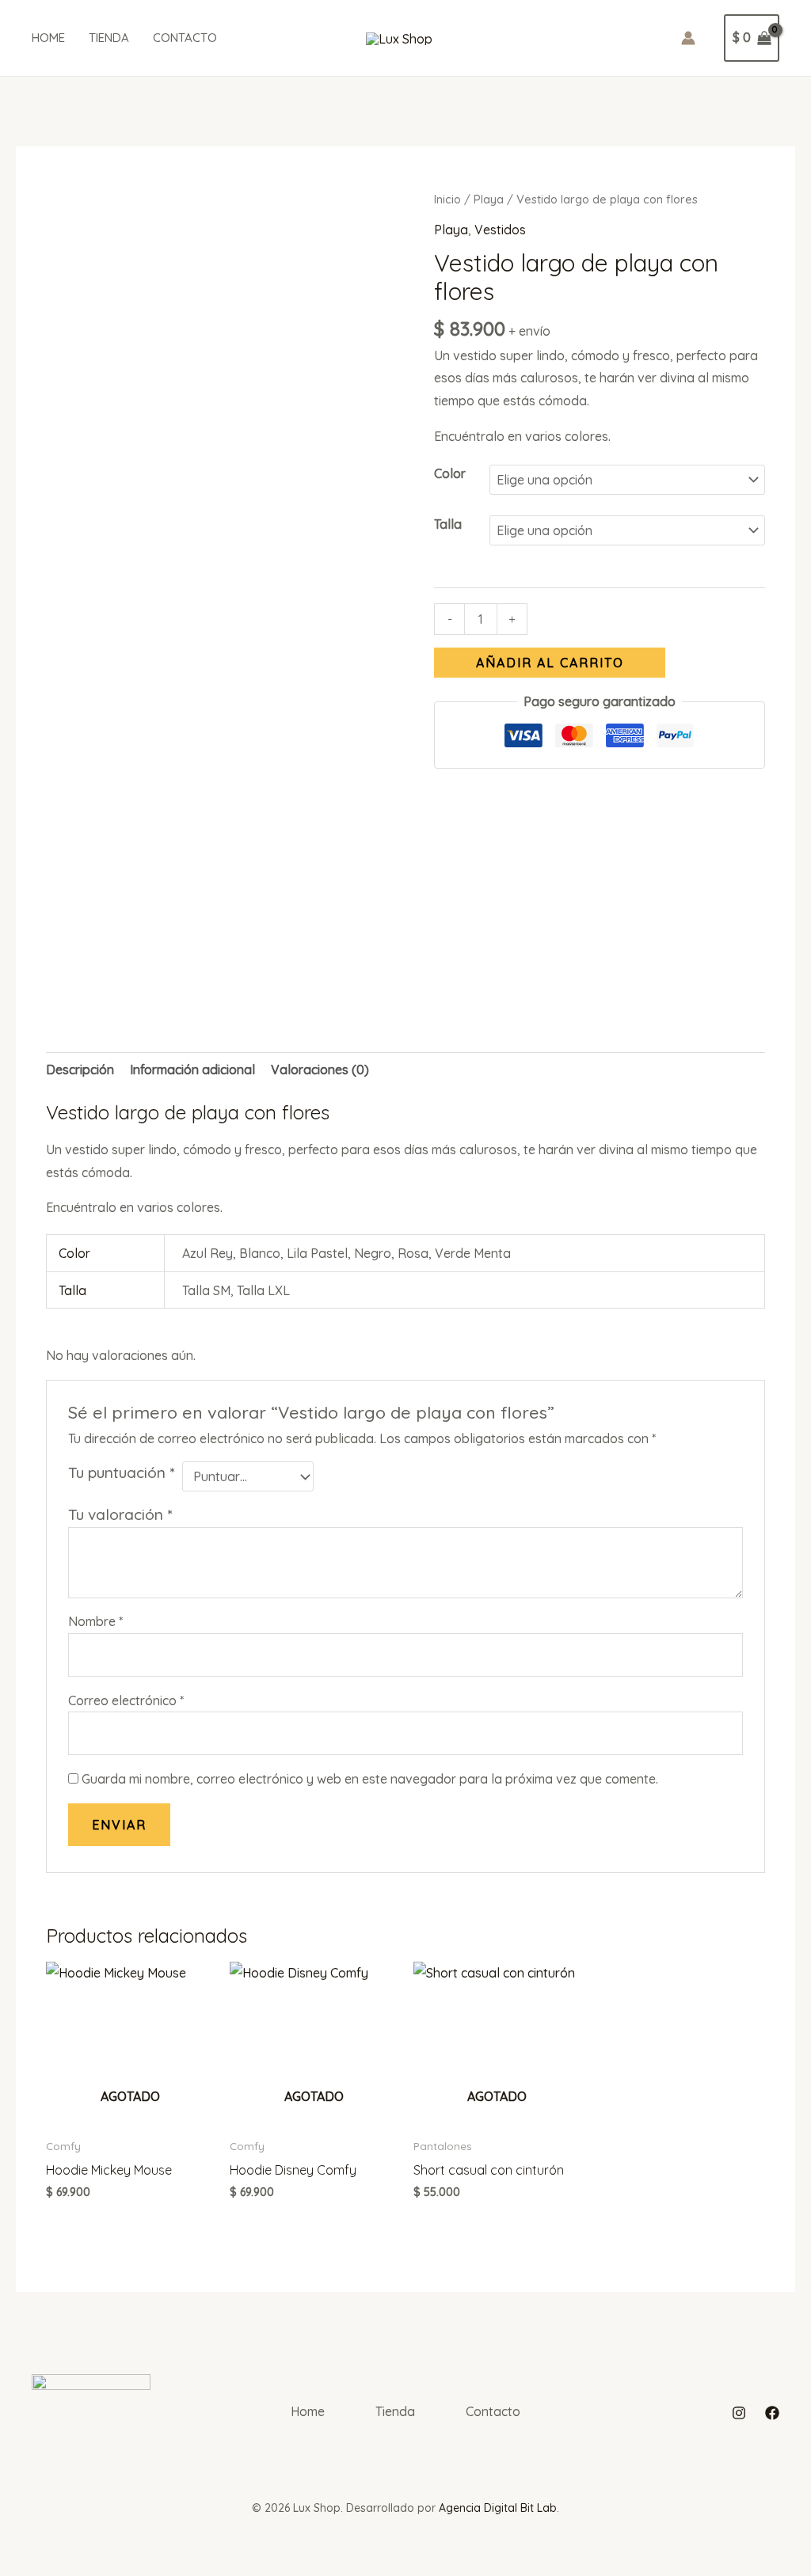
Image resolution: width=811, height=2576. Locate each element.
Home (48, 38)
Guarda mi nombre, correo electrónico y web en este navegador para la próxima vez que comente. (370, 1779)
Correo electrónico (126, 1700)
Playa (489, 199)
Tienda (109, 38)
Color (450, 473)
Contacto (185, 38)
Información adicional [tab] (192, 1070)
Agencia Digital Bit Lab (498, 2508)
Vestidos (500, 230)
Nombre (95, 1621)
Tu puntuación (121, 1472)
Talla (448, 524)
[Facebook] (772, 2413)
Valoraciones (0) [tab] (320, 1070)
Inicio (447, 199)
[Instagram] (739, 2413)
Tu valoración (120, 1514)
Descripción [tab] (80, 1070)
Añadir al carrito (550, 663)
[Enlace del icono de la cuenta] (688, 38)
